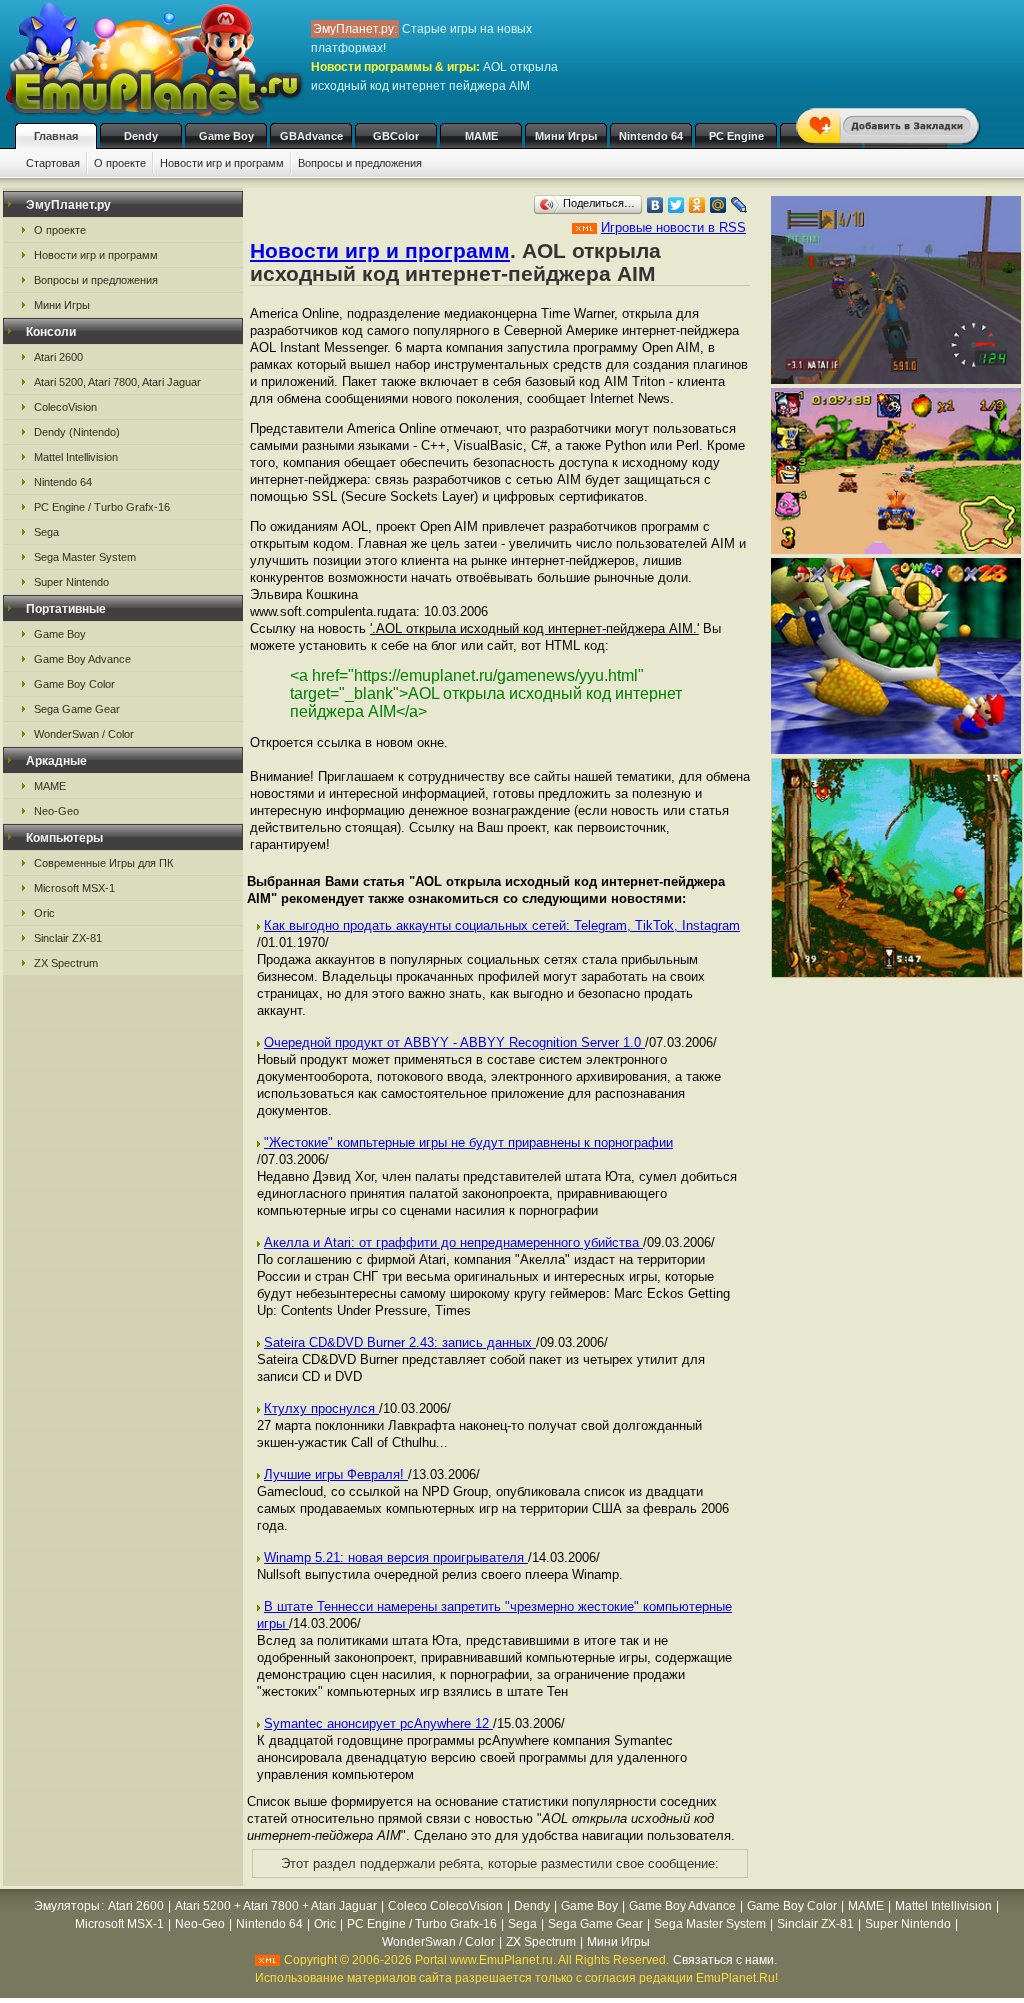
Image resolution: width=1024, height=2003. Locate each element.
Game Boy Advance (82, 659)
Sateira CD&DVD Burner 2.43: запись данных (400, 1342)
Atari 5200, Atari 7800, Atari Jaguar (117, 382)
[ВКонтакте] (655, 205)
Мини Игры (566, 136)
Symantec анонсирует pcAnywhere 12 (378, 1723)
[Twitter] (676, 205)
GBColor (396, 136)
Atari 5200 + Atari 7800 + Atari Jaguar (276, 1906)
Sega (46, 532)
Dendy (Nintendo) (77, 432)
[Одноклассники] (697, 205)
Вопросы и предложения (360, 163)
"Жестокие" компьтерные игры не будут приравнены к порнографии (468, 1142)
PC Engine (736, 136)
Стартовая (53, 163)
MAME (481, 136)
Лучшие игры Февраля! (336, 1474)
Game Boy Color (74, 684)
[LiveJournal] (739, 205)
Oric (44, 913)
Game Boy (226, 136)
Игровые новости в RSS (673, 227)
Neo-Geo (56, 811)
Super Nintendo (71, 582)
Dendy (141, 136)
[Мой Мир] (718, 205)
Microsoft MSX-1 (74, 888)
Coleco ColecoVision (445, 1906)
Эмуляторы (67, 1906)
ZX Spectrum (66, 963)
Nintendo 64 (651, 136)
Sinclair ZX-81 (68, 938)
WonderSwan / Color (84, 734)
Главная (56, 136)
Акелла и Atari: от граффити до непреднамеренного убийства (453, 1242)
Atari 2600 (58, 357)
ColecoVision (65, 407)
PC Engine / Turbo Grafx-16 (102, 507)
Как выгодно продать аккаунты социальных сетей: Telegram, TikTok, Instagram (502, 925)
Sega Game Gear (77, 709)
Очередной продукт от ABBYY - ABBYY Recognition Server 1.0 (454, 1042)
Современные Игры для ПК (103, 863)
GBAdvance (311, 136)
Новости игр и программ (222, 163)
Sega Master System (85, 557)
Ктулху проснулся (321, 1408)
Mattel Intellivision (76, 457)
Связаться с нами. (725, 1960)
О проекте (120, 163)
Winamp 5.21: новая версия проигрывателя (396, 1557)
